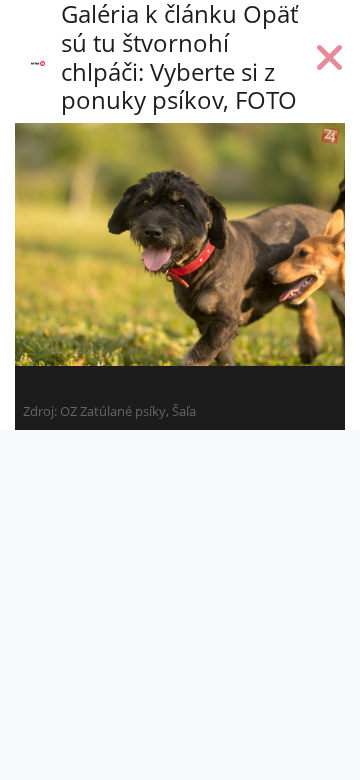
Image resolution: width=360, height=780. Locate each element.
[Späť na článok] (330, 62)
